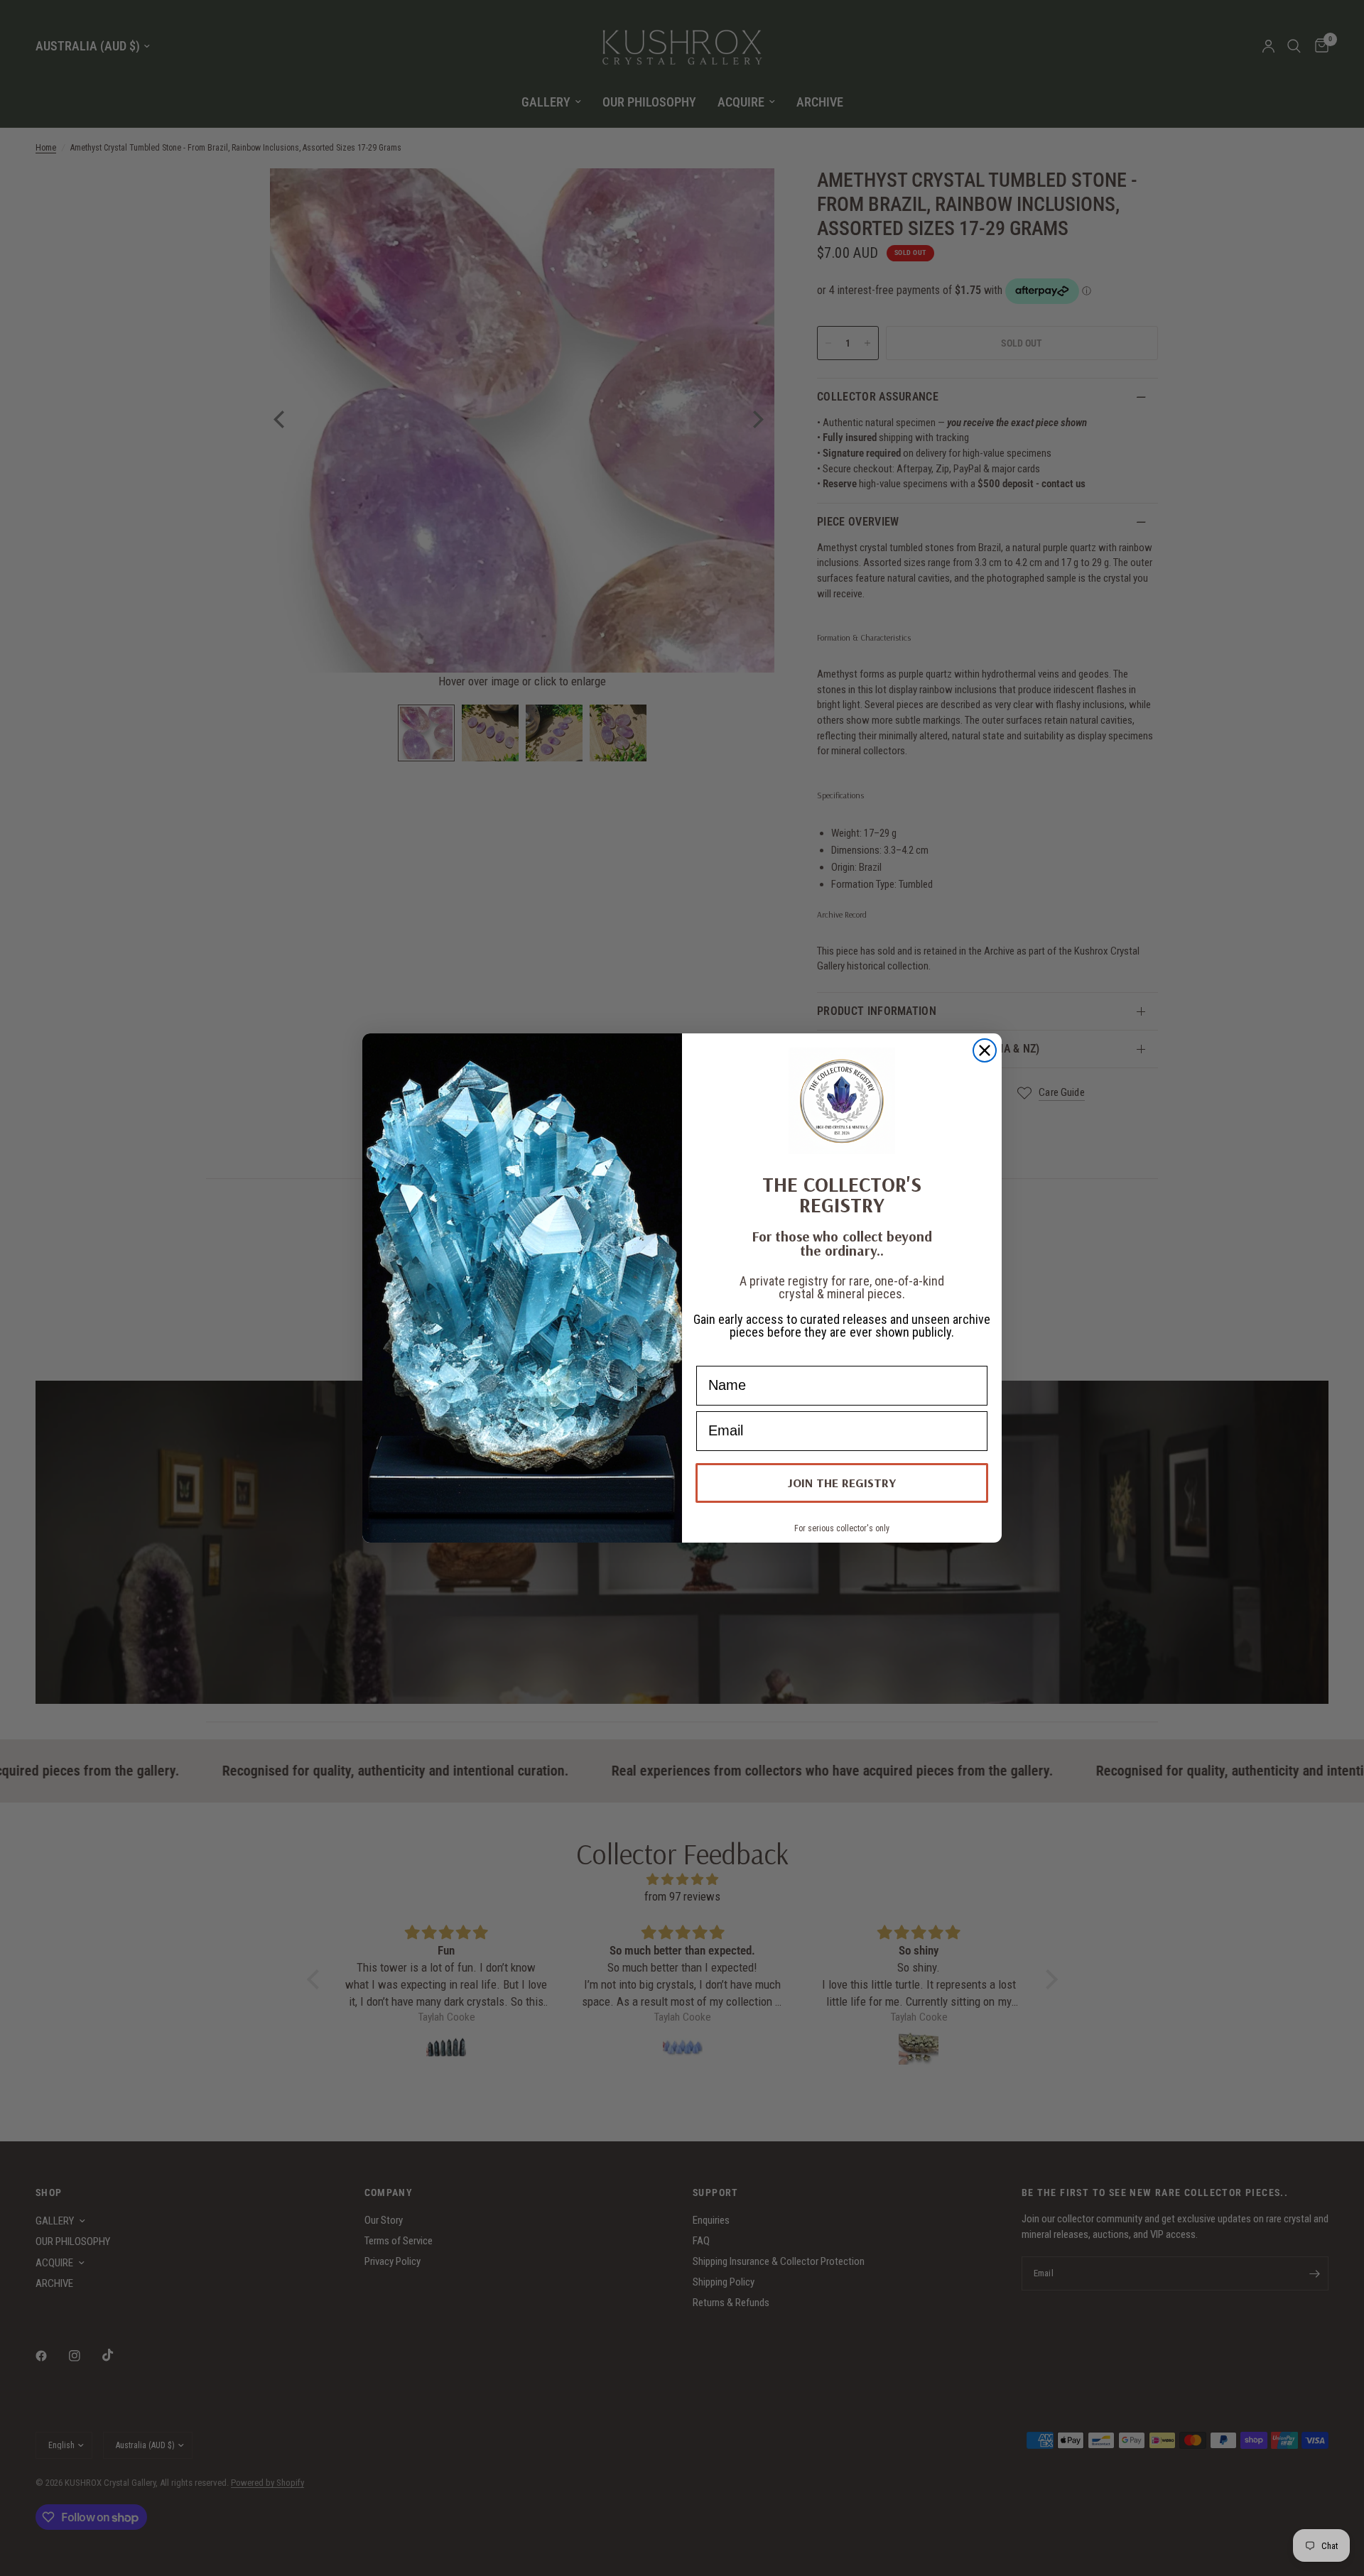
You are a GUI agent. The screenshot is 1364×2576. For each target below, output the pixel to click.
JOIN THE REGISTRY (842, 1483)
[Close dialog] (985, 1050)
